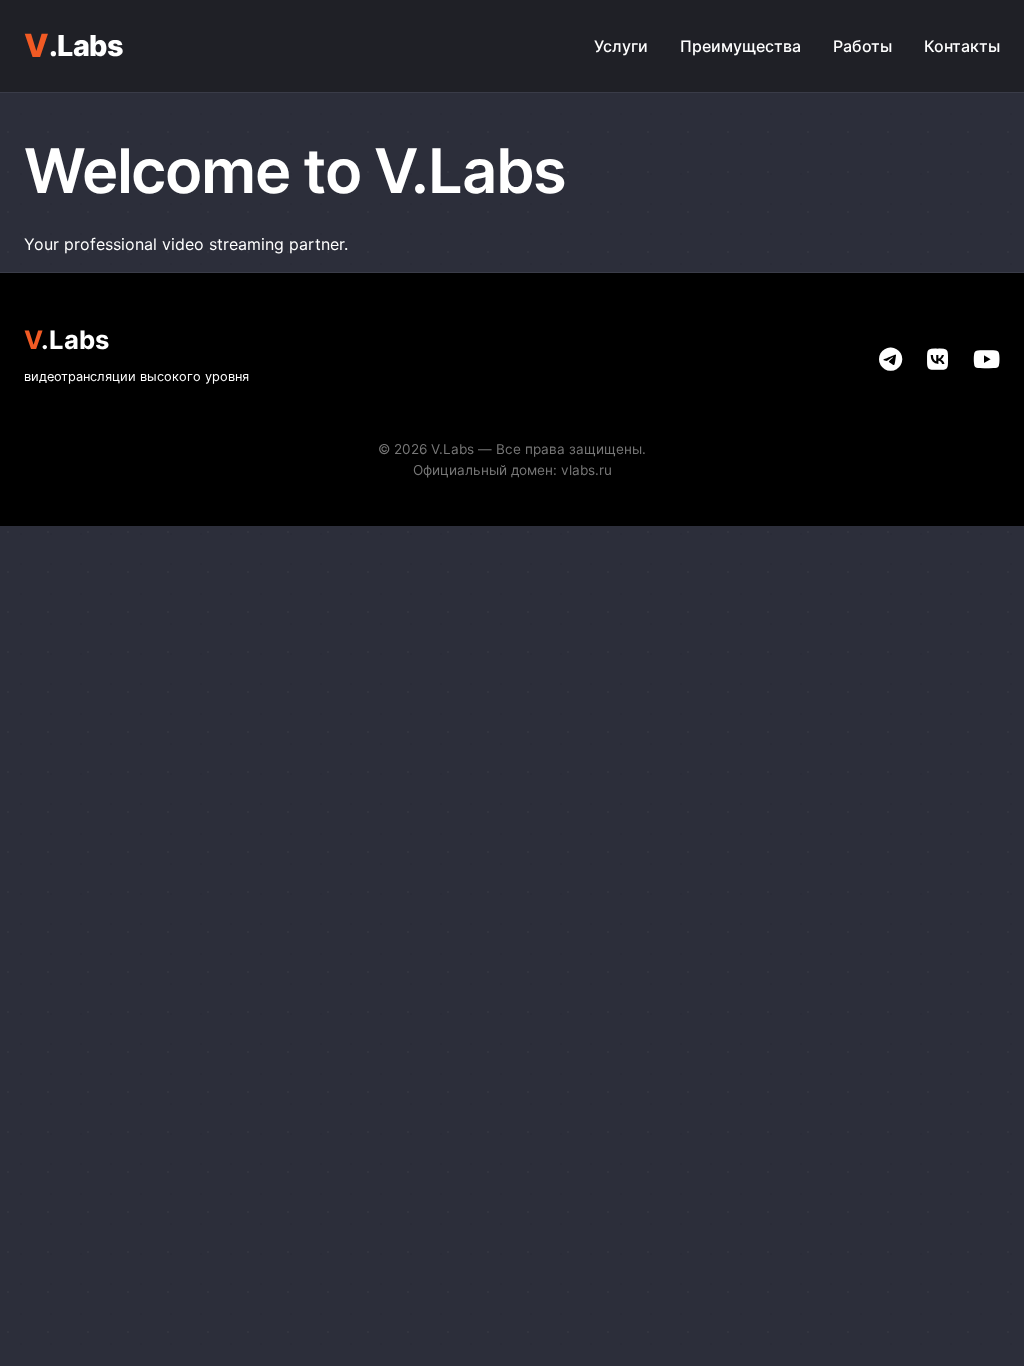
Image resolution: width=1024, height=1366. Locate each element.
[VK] (937, 359)
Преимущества (740, 46)
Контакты (962, 46)
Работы (862, 46)
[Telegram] (890, 359)
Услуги (621, 46)
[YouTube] (986, 359)
